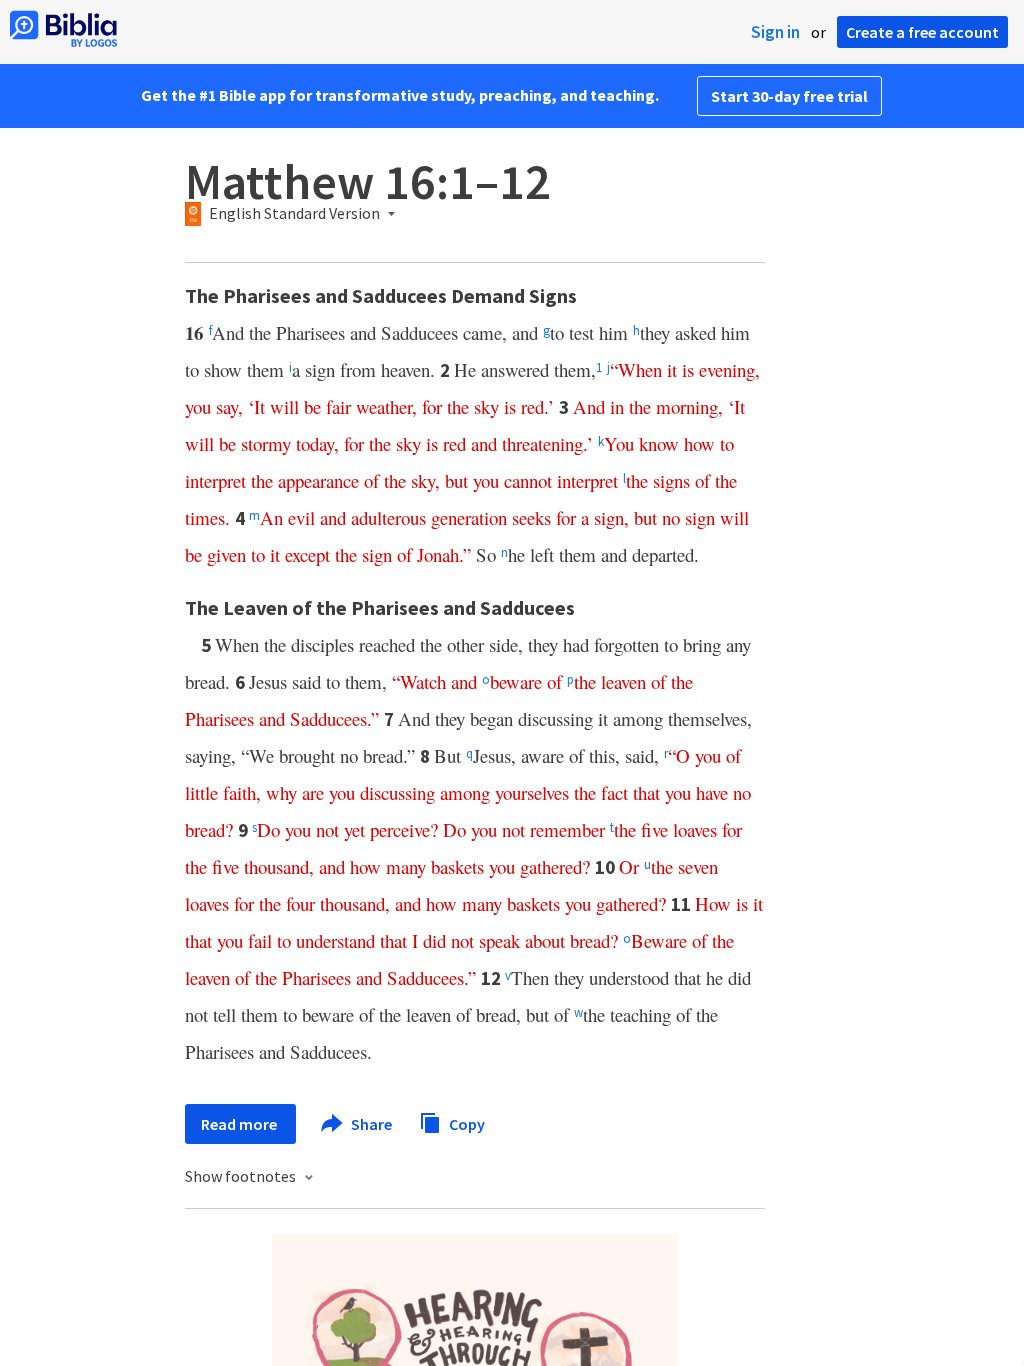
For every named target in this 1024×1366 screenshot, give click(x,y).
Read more (240, 1124)
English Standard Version (294, 214)
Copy (465, 1123)
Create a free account (922, 32)
